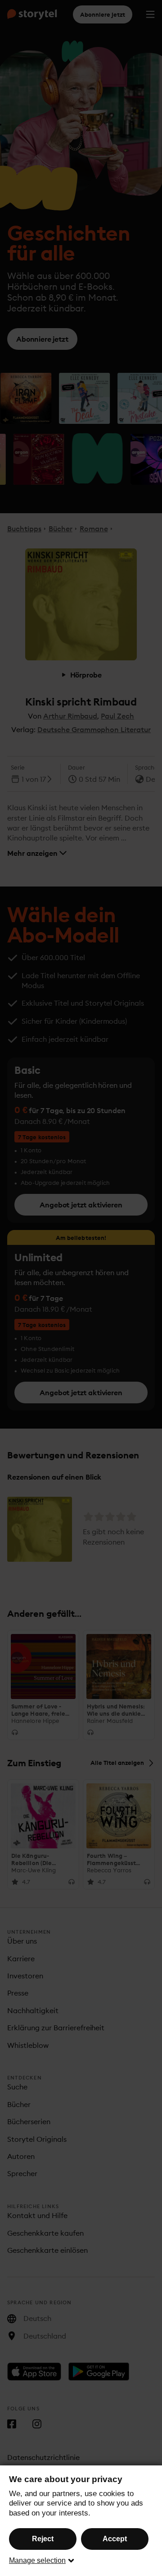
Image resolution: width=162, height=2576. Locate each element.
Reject (43, 2539)
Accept (115, 2539)
